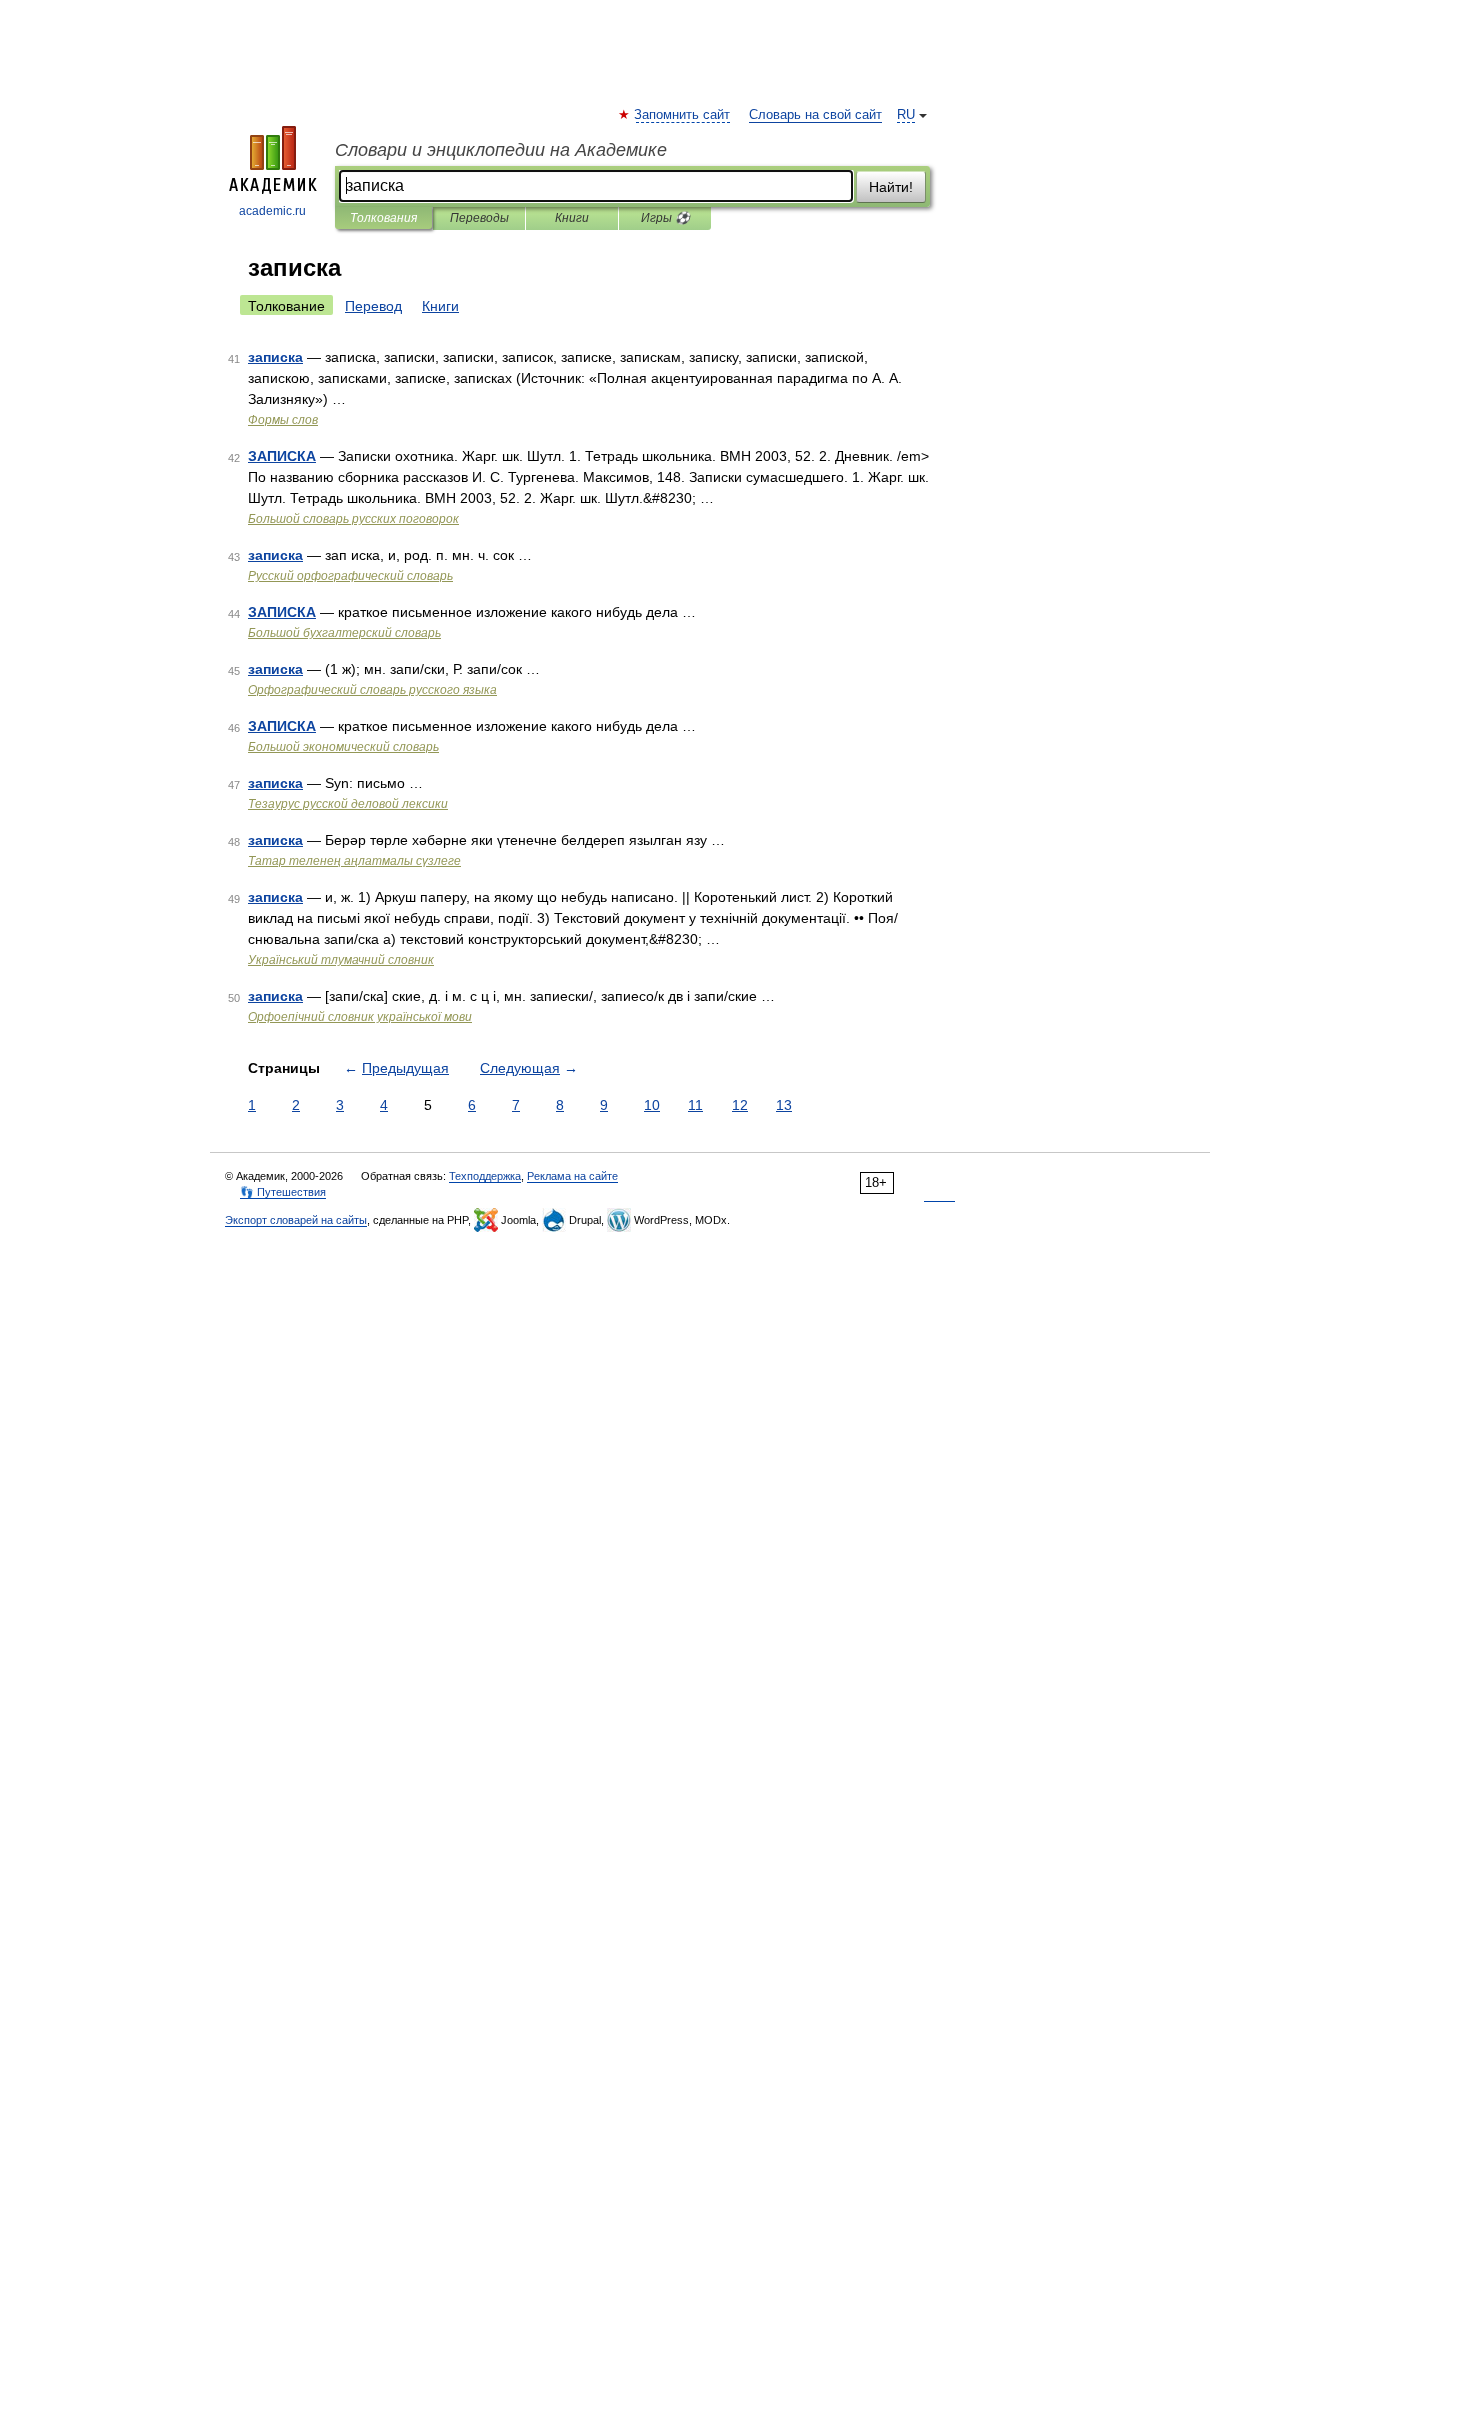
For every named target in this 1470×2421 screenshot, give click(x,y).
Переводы (479, 218)
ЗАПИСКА (282, 456)
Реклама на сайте (572, 1176)
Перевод (373, 306)
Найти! (891, 187)
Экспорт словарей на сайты (296, 1220)
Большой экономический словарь (343, 747)
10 (652, 1105)
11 (695, 1105)
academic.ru (272, 211)
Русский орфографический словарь (350, 576)
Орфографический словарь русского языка (372, 690)
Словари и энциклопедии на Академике (501, 150)
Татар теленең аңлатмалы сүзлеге (354, 861)
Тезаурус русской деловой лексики (348, 804)
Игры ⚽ (665, 218)
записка (275, 357)
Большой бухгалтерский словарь (344, 633)
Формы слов (283, 420)
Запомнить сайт (683, 115)
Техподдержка (485, 1176)
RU (906, 115)
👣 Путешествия (283, 1192)
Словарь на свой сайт (815, 115)
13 (784, 1105)
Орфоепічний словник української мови (360, 1017)
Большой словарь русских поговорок (353, 519)
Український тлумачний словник (341, 960)
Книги (572, 218)
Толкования (383, 218)
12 (740, 1105)
